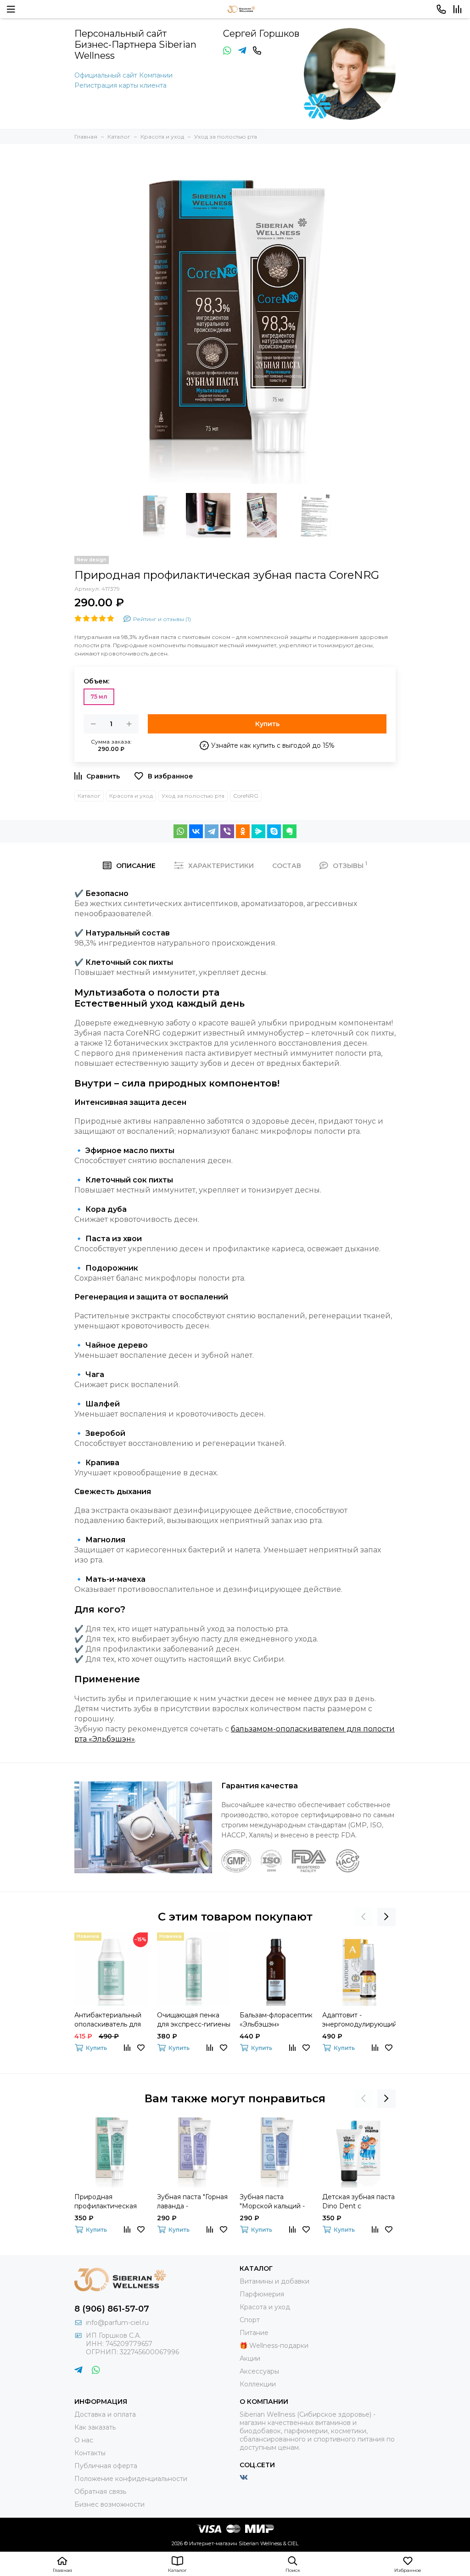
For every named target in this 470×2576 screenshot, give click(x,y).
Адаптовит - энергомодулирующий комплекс (359, 2020)
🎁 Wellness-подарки (274, 2346)
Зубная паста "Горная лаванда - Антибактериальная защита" (192, 2202)
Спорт (250, 2320)
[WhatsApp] (180, 831)
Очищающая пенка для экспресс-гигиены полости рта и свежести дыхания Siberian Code (194, 2020)
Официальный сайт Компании (123, 75)
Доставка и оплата (105, 2414)
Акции (250, 2358)
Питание (254, 2333)
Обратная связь (100, 2492)
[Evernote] (290, 831)
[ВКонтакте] (196, 831)
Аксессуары (259, 2371)
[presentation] (364, 1917)
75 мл (99, 697)
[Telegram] (212, 831)
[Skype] (274, 831)
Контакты (90, 2453)
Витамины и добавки (274, 2281)
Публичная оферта (106, 2466)
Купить (267, 724)
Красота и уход (131, 796)
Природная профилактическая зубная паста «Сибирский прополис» (106, 2202)
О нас (84, 2440)
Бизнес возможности (109, 2504)
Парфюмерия (262, 2294)
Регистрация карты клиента (120, 85)
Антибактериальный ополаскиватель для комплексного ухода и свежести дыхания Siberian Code (108, 2020)
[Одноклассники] (243, 831)
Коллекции (258, 2384)
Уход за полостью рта (193, 796)
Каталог (89, 796)
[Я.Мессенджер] (258, 831)
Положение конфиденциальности (131, 2479)
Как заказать (95, 2427)
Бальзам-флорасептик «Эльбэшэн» (276, 2020)
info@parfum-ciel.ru (117, 2323)
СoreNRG (246, 796)
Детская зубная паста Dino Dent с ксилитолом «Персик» (358, 2202)
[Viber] (227, 831)
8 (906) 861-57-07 (112, 2309)
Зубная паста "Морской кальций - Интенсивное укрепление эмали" (272, 2202)
